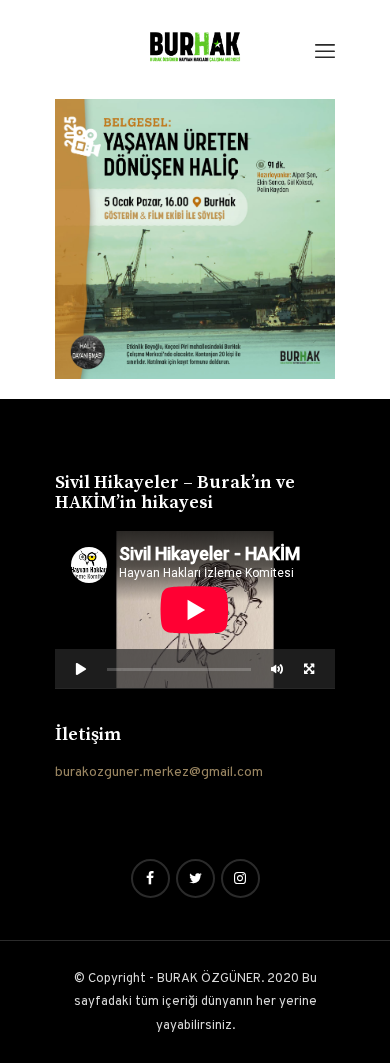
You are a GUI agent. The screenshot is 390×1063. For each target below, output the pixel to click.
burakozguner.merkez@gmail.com (159, 772)
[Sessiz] (277, 668)
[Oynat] (81, 668)
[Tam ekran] (309, 668)
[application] (195, 610)
